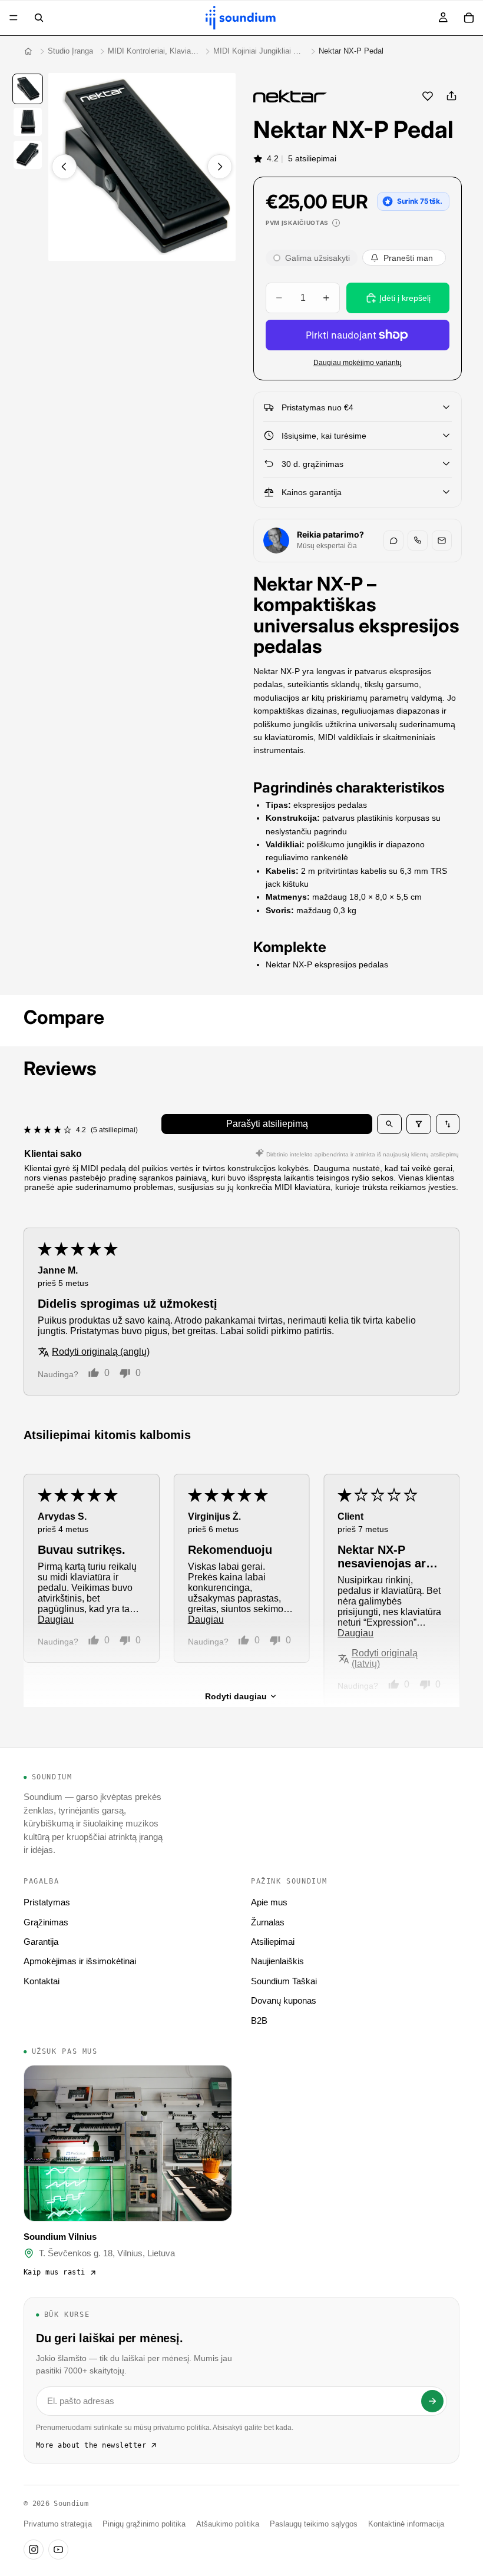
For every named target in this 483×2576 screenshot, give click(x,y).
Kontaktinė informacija (406, 2524)
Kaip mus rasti (54, 2272)
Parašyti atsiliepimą (267, 1124)
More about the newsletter (91, 2445)
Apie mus (269, 1902)
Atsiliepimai (273, 1942)
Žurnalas (268, 1922)
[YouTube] (58, 2550)
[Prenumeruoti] (432, 2401)
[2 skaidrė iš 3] (28, 122)
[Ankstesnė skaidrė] (64, 167)
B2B (259, 2020)
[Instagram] (34, 2550)
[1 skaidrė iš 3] (28, 89)
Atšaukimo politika (228, 2524)
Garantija (41, 1942)
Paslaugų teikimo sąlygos (314, 2524)
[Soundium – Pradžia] (28, 51)
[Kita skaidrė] (220, 167)
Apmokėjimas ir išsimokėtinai (80, 1961)
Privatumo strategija (58, 2524)
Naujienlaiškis (277, 1961)
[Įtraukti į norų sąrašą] (428, 96)
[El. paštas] (442, 541)
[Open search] (389, 1124)
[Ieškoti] (39, 18)
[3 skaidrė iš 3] (28, 155)
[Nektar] (290, 96)
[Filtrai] (419, 1124)
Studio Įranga (70, 51)
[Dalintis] (451, 96)
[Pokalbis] (393, 541)
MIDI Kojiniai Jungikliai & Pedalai (259, 51)
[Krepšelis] (469, 18)
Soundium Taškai (284, 1981)
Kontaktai (42, 1981)
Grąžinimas (46, 1922)
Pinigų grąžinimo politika (144, 2524)
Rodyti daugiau (236, 1696)
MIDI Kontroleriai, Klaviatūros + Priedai (153, 51)
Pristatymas (47, 1902)
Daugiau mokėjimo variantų (358, 362)
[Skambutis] (418, 541)
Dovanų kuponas (284, 2000)
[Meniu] (14, 18)
